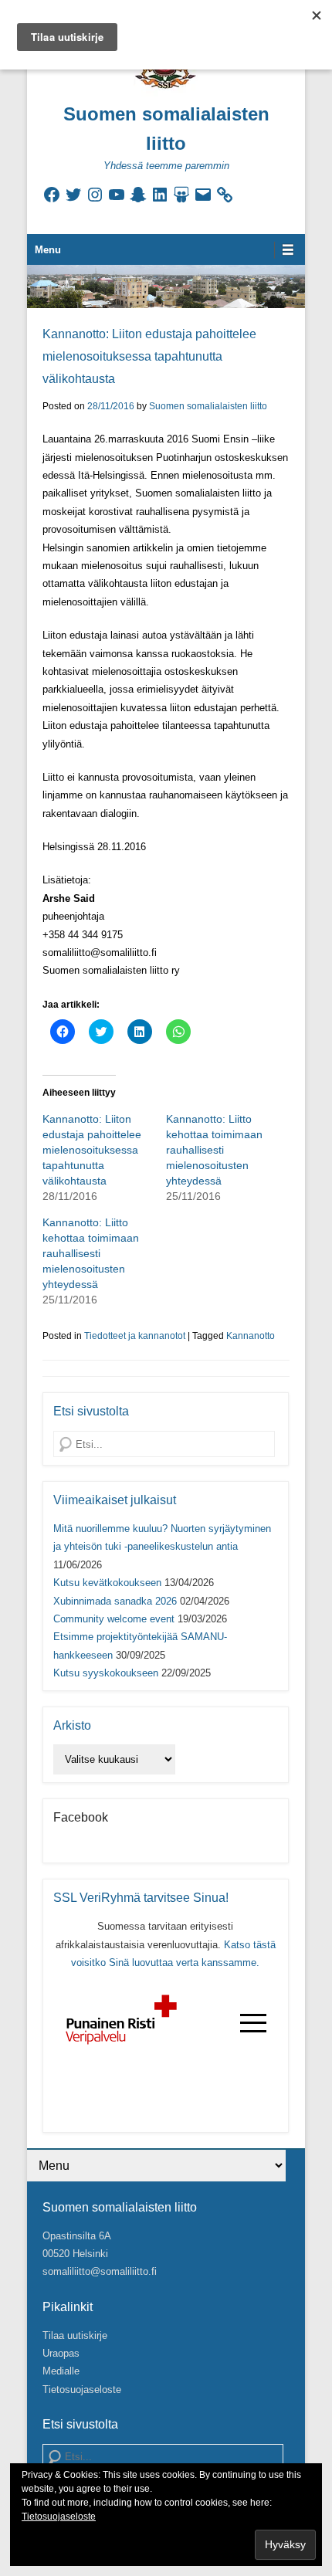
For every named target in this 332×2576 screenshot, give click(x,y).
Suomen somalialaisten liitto (208, 406)
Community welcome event (114, 1619)
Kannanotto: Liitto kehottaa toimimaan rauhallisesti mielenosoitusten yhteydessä (214, 1150)
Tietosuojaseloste (82, 2390)
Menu (48, 250)
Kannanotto (251, 1336)
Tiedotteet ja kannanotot (135, 1336)
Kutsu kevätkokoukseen (107, 1583)
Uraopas (61, 2353)
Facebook (81, 1817)
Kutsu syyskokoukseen (106, 1673)
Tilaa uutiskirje (75, 2335)
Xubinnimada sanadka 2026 (115, 1601)
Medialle (61, 2371)
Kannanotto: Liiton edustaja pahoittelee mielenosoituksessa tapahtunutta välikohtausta (149, 356)
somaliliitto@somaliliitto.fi (100, 2271)
